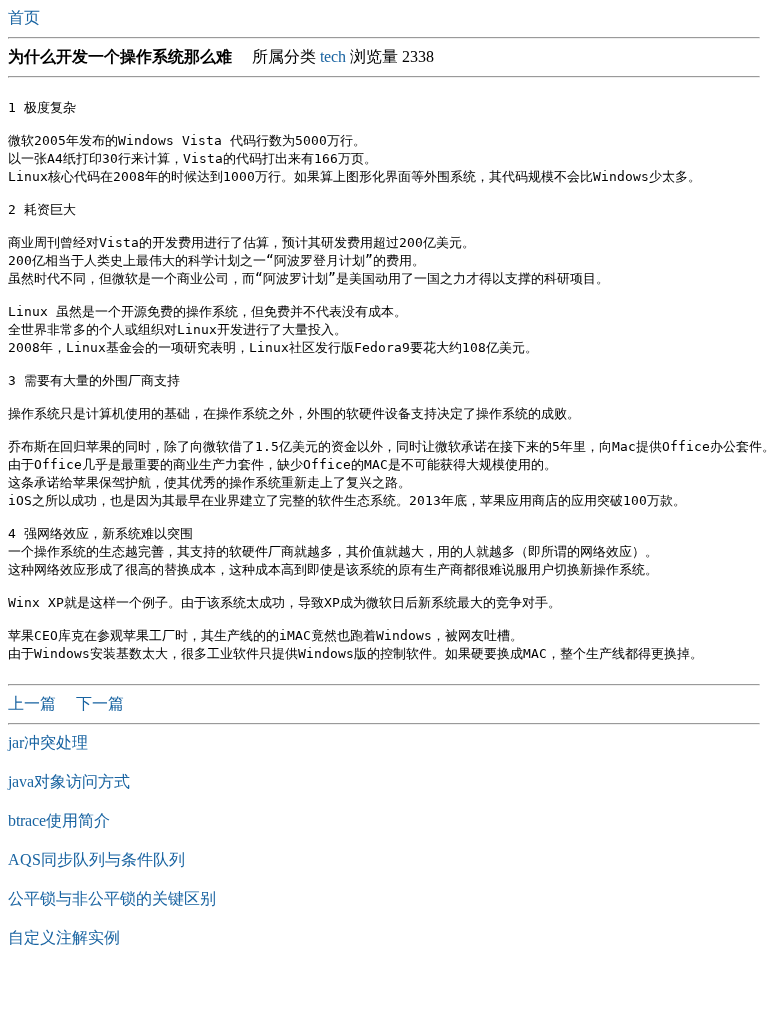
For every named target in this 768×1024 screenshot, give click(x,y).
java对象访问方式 (69, 781)
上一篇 (34, 703)
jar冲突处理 (48, 742)
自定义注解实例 (64, 937)
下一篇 (100, 703)
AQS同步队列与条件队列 (96, 859)
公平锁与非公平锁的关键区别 (112, 898)
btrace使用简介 (59, 820)
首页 (26, 17)
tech (333, 56)
